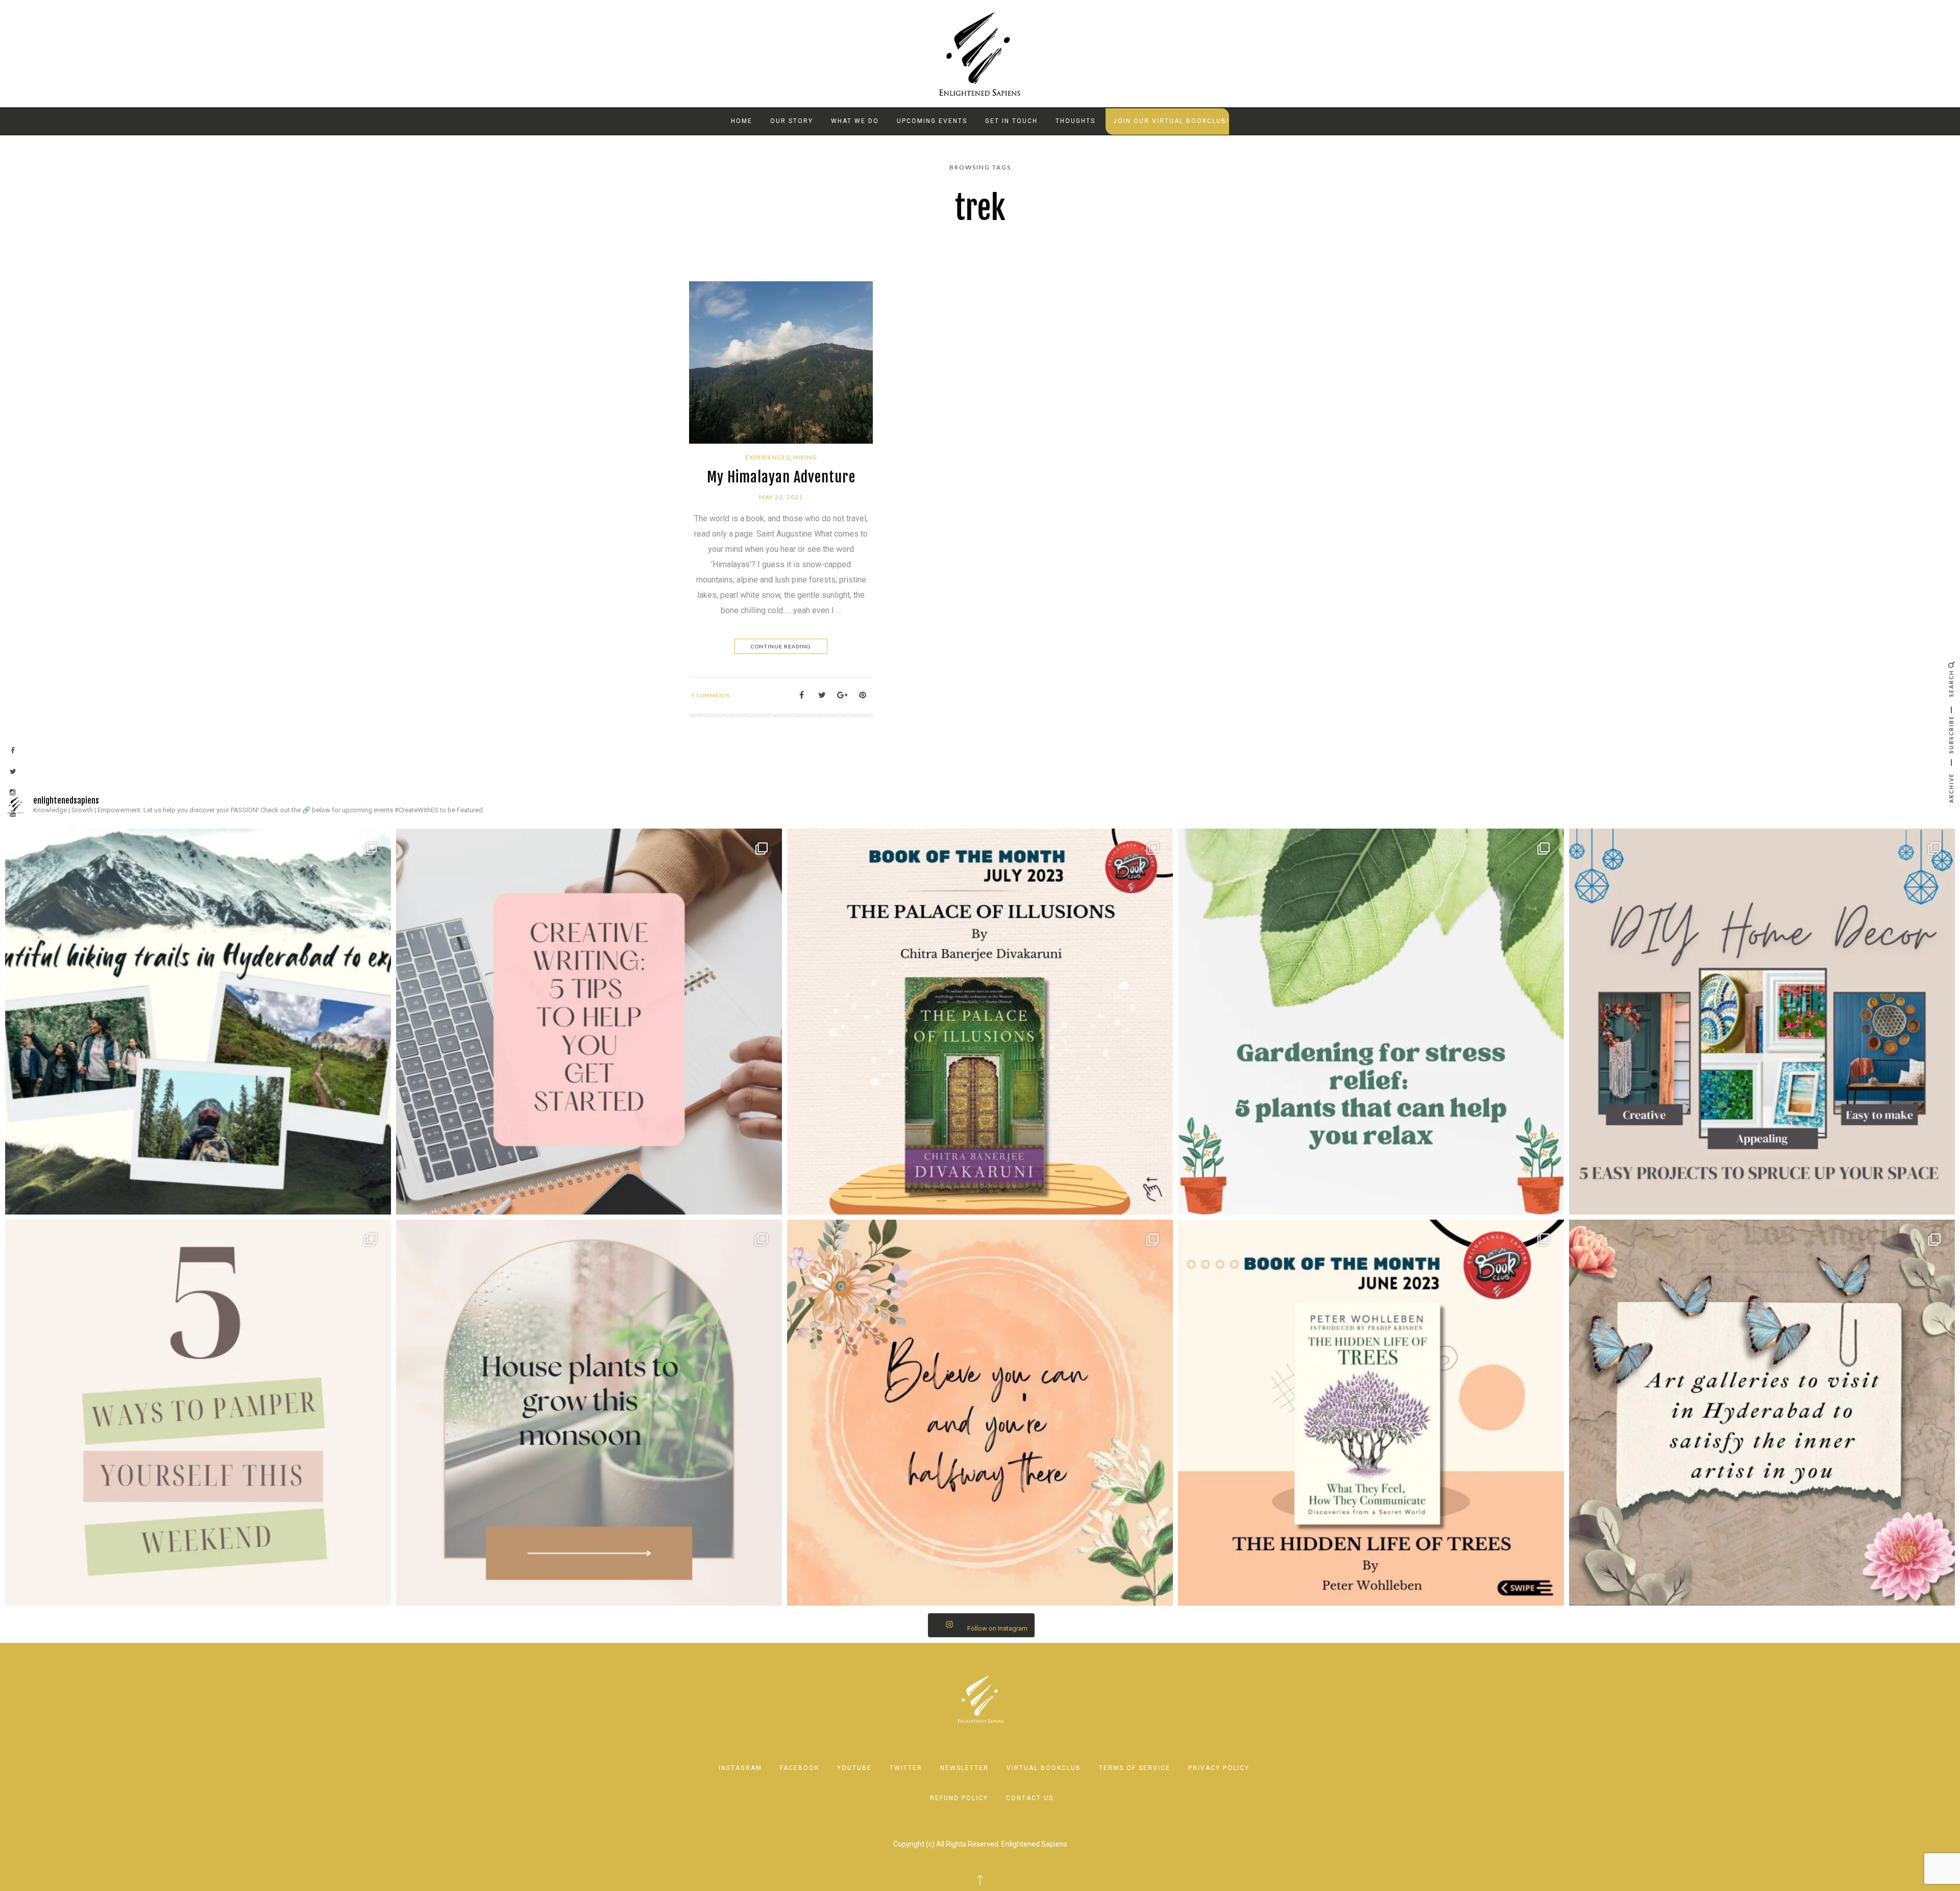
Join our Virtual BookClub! (1171, 121)
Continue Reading (781, 646)
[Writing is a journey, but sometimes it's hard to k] (589, 1022)
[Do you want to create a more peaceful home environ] (1371, 1022)
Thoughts (1075, 121)
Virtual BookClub (1044, 1768)
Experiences (767, 457)
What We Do (855, 121)
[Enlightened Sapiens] (980, 53)
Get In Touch (1011, 121)
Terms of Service (1135, 1768)
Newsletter (964, 1768)
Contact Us (1030, 1798)
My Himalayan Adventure (781, 477)
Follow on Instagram (997, 1628)
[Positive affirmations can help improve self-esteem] (980, 1413)
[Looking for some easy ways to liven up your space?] (1762, 1022)
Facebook (800, 1768)
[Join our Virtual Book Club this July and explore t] (980, 1022)
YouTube (854, 1768)
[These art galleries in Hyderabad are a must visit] (1762, 1413)
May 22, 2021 (781, 497)
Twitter (906, 1768)
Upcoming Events (932, 121)
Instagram (740, 1768)
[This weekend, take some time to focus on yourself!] (198, 1413)
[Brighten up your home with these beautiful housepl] (589, 1413)
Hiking (805, 457)
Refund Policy (959, 1798)
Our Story (792, 121)
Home (742, 121)
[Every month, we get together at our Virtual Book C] (1371, 1413)
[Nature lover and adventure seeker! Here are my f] (198, 1022)
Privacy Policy (1219, 1768)
